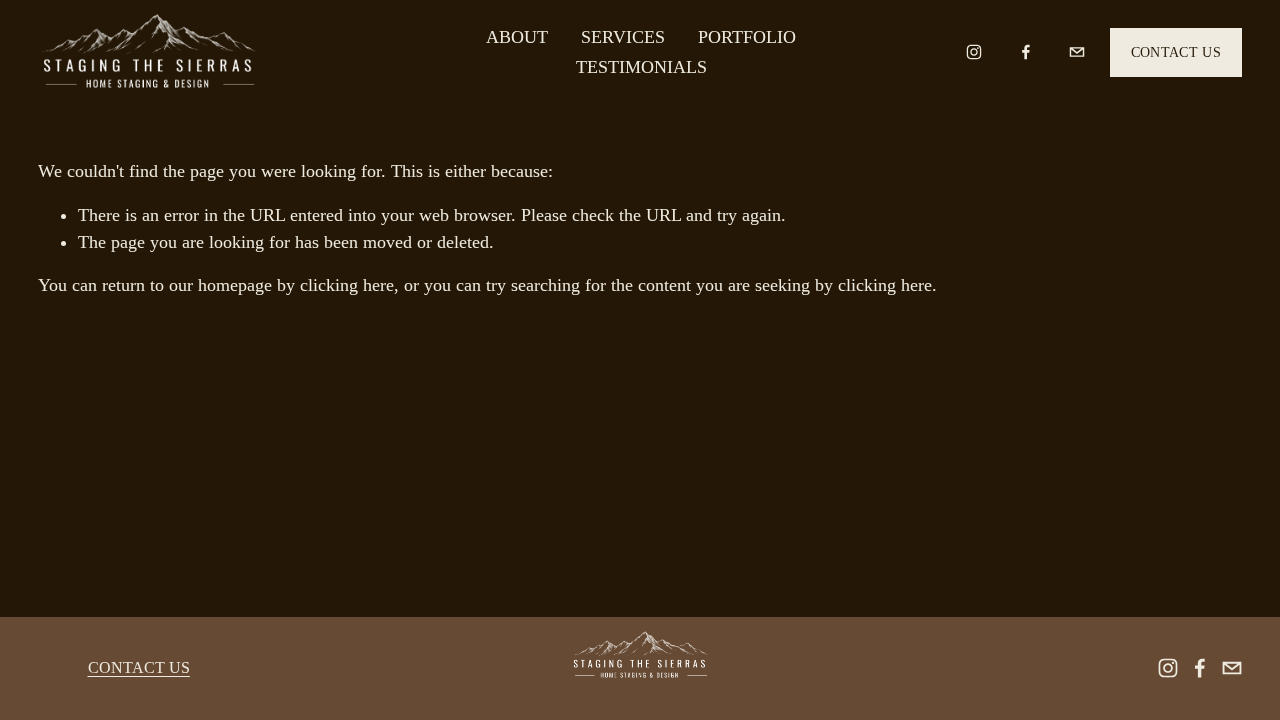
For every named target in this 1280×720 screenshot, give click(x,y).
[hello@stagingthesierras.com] (1077, 52)
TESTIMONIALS (641, 67)
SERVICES (623, 37)
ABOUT (517, 37)
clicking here (347, 285)
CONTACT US (1176, 52)
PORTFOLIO (747, 37)
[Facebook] (1026, 52)
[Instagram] (974, 52)
